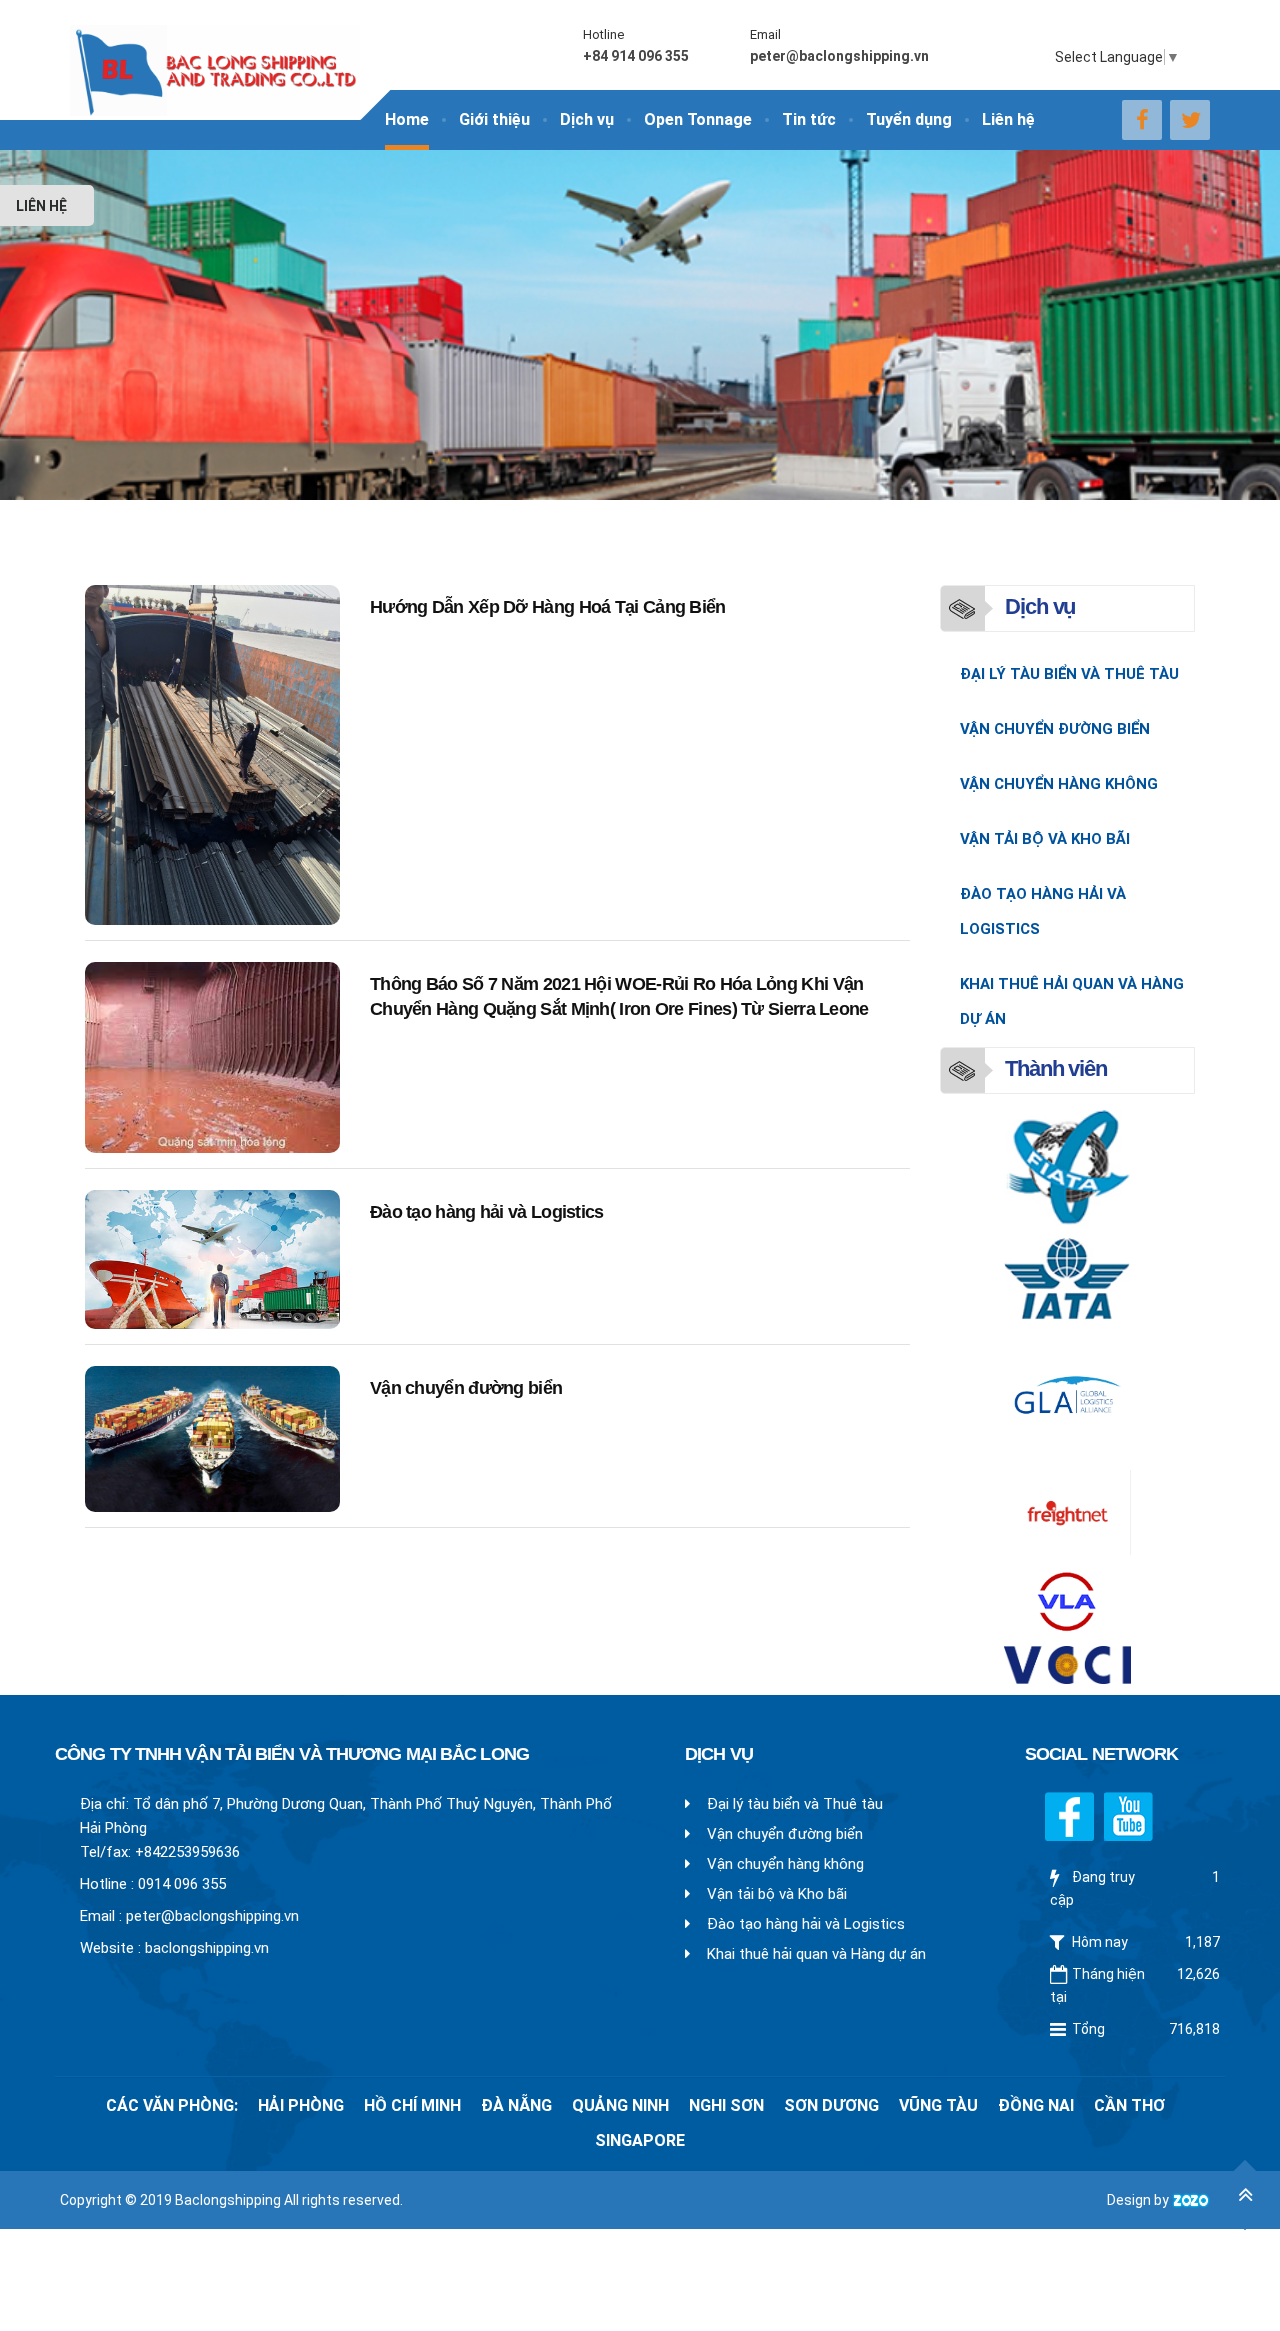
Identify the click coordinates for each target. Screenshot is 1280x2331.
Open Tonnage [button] (698, 119)
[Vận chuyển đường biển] (212, 1438)
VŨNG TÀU (938, 2105)
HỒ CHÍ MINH (412, 2105)
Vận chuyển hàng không (1059, 784)
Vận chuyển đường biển (466, 1388)
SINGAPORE (640, 2140)
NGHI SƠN (726, 2105)
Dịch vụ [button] (587, 119)
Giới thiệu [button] (494, 119)
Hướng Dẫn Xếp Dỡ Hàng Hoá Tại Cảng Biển (548, 607)
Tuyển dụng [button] (909, 119)
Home (407, 119)
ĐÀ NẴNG (516, 2105)
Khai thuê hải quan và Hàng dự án (1072, 1001)
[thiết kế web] (1191, 2200)
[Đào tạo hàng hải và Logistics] (212, 1259)
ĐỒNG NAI (1036, 2105)
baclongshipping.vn (207, 1948)
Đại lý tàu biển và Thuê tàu (1069, 674)
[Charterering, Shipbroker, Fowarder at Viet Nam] (215, 57)
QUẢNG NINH (620, 2105)
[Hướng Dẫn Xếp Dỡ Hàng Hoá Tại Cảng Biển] (212, 755)
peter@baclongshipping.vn (212, 1916)
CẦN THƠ (1129, 2105)
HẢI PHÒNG (301, 2105)
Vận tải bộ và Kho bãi (1045, 839)
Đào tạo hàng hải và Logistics (487, 1212)
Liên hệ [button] (1008, 119)
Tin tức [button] (809, 119)
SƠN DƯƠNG (831, 2105)
